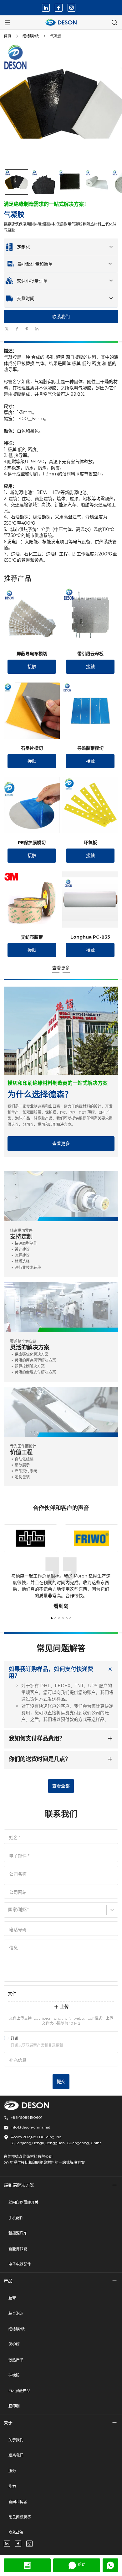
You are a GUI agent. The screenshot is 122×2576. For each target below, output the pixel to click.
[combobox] (9, 1912)
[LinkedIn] (46, 8)
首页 (8, 36)
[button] (17, 182)
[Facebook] (59, 8)
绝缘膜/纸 (31, 36)
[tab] (61, 335)
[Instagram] (71, 8)
